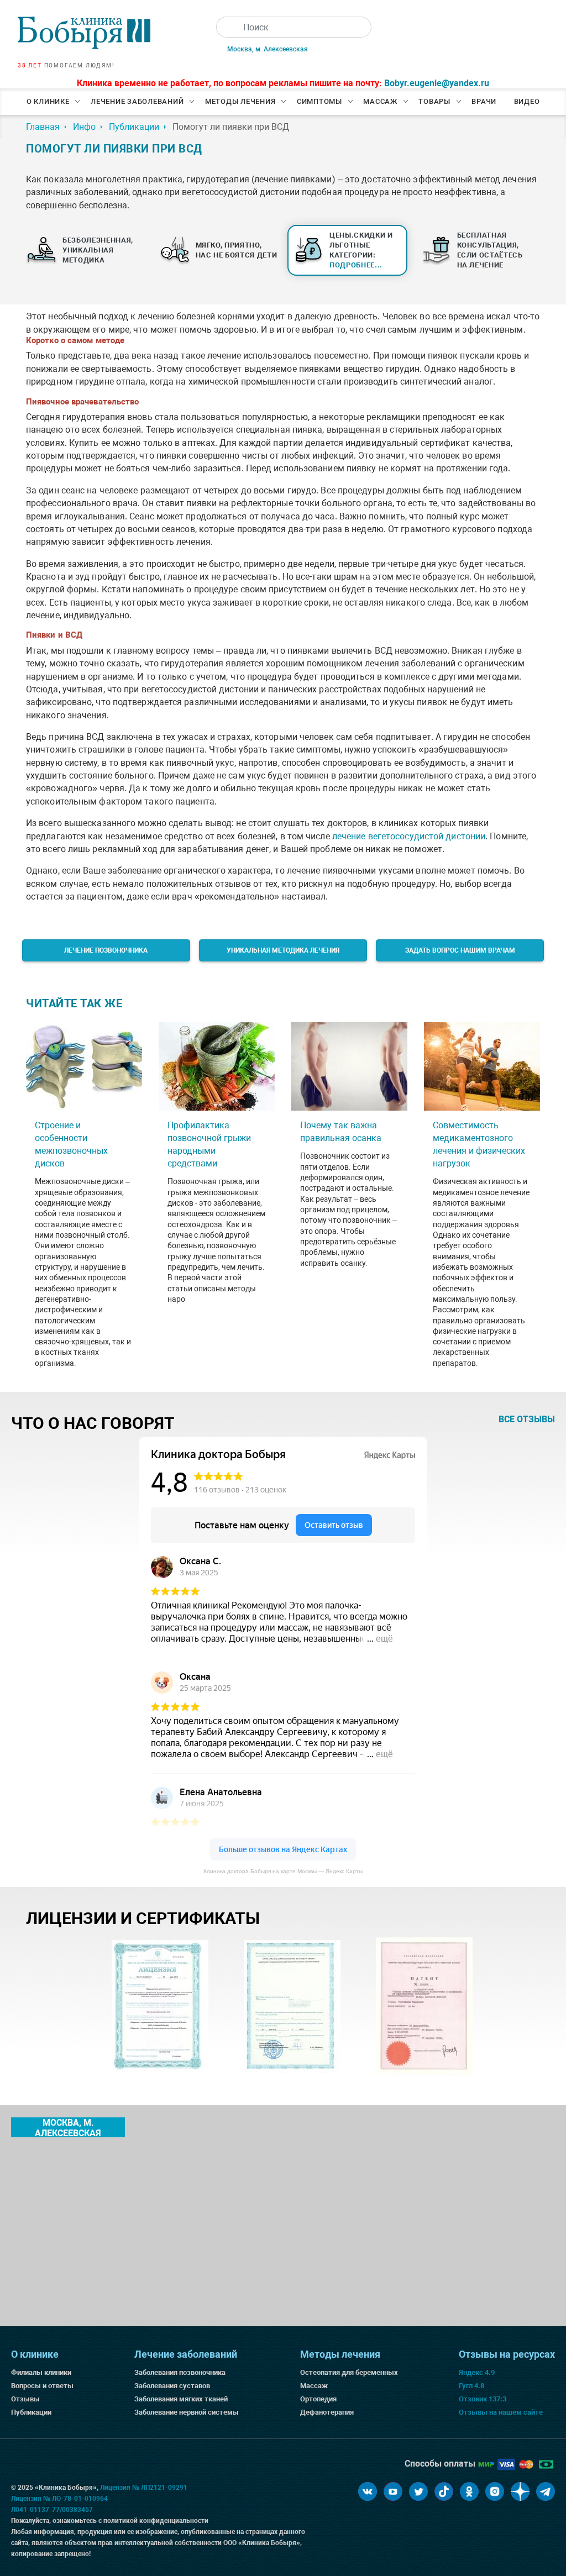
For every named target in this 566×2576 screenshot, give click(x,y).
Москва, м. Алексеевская (268, 49)
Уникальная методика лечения (283, 950)
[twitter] (418, 2491)
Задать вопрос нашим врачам (460, 950)
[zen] (520, 2491)
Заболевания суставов (172, 2386)
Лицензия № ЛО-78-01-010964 (59, 2499)
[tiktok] (444, 2491)
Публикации (31, 2412)
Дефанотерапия (327, 2412)
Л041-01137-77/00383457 (52, 2510)
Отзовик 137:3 (483, 2399)
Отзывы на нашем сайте (501, 2412)
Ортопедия (318, 2399)
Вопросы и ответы (42, 2386)
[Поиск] (227, 27)
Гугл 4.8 (471, 2386)
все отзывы (527, 1419)
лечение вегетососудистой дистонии (409, 836)
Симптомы (319, 101)
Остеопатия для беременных (349, 2372)
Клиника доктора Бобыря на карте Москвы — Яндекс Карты (283, 1871)
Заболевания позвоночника (180, 2372)
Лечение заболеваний (137, 101)
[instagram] (495, 2491)
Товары (434, 101)
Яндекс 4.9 (477, 2372)
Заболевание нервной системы (187, 2412)
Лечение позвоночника (106, 950)
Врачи (484, 101)
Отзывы (25, 2399)
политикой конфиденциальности (156, 2521)
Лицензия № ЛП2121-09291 (144, 2488)
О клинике (48, 101)
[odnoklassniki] (469, 2491)
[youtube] (393, 2491)
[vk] (368, 2491)
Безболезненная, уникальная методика (98, 250)
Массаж (380, 101)
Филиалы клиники (41, 2372)
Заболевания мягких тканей (181, 2399)
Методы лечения (240, 101)
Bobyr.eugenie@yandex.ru (437, 83)
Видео (527, 101)
